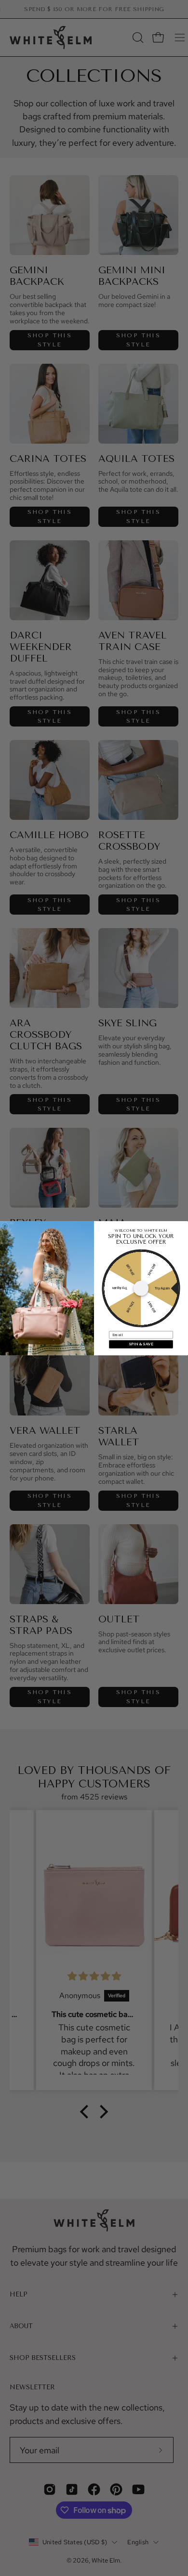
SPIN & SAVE (141, 1344)
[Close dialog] (5, 1225)
